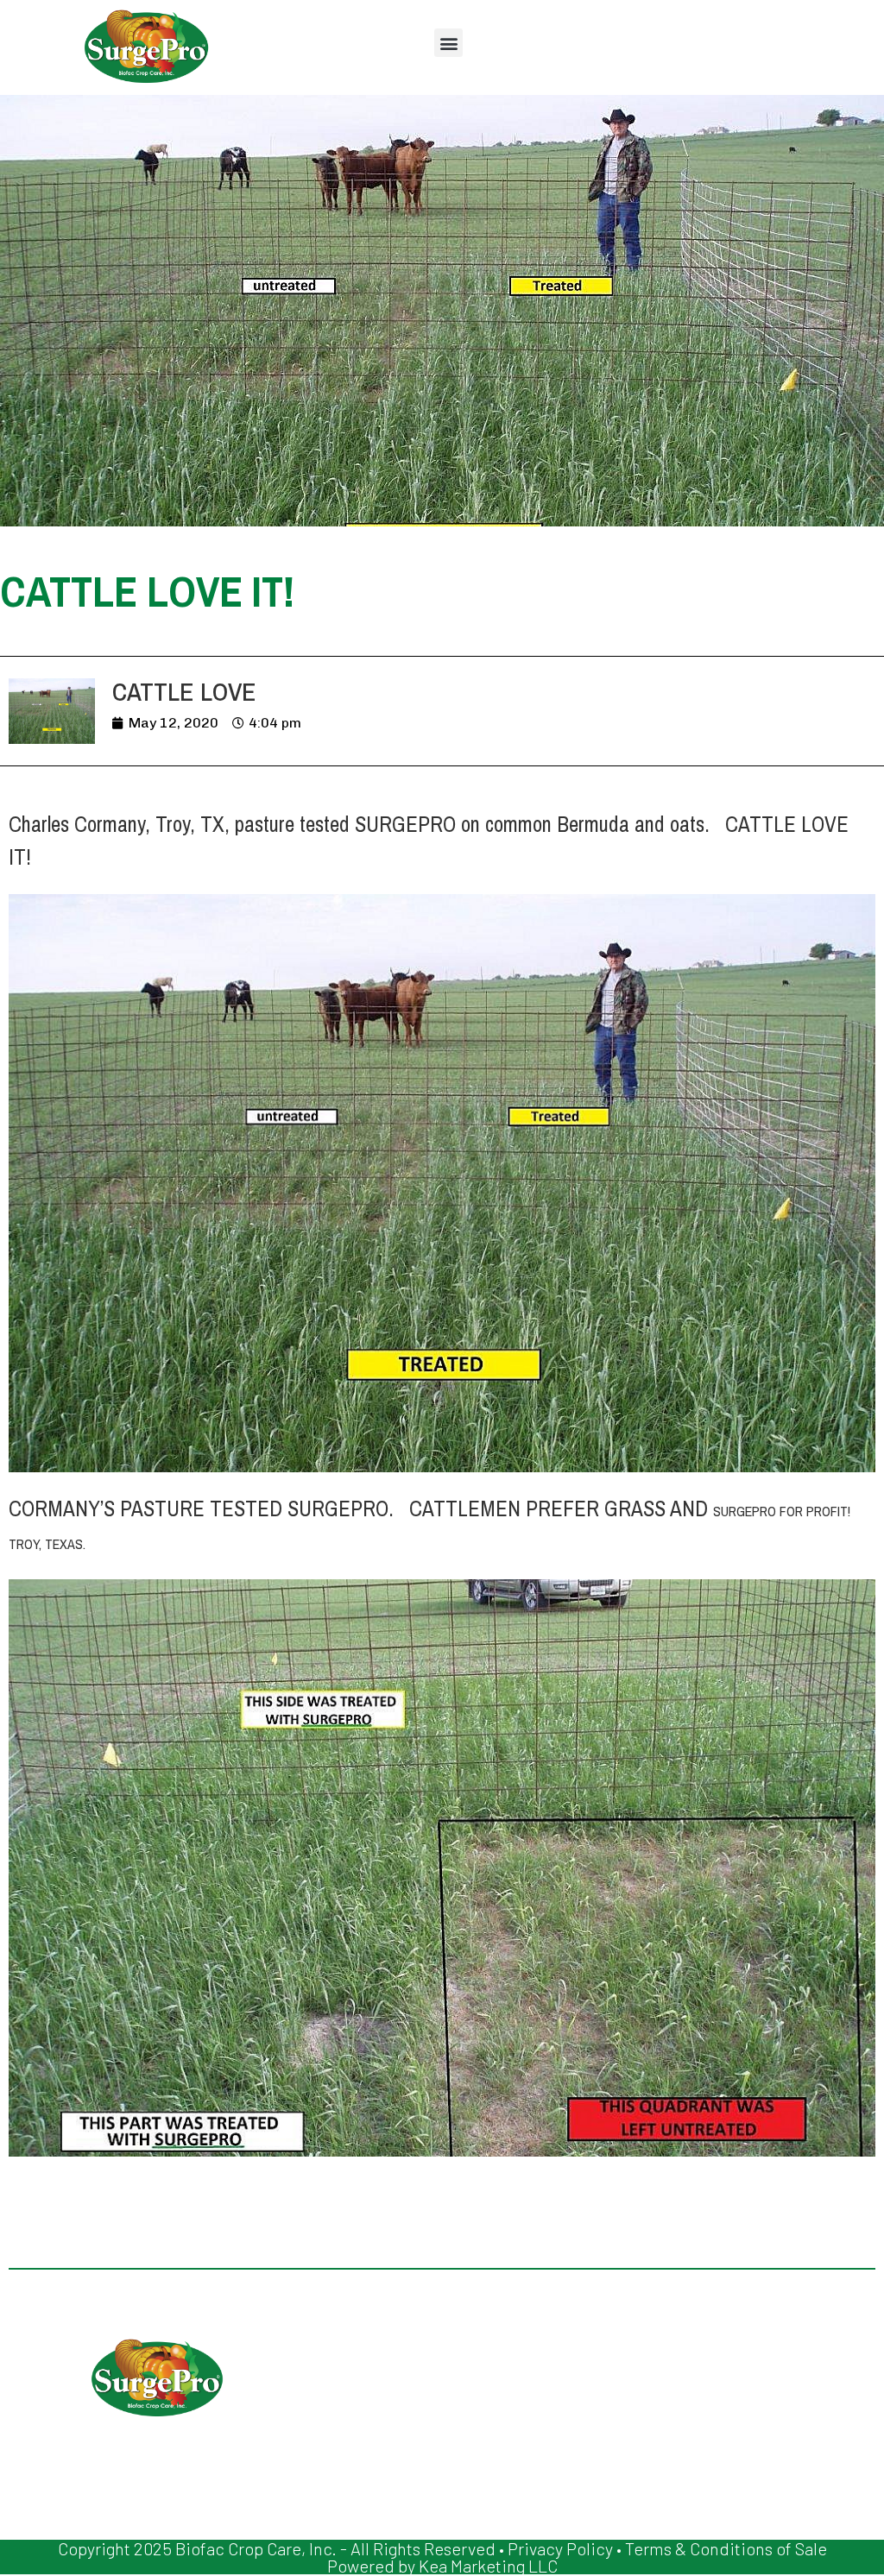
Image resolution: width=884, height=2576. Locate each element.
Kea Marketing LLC (488, 2566)
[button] (448, 43)
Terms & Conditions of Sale (726, 2548)
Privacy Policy (560, 2548)
